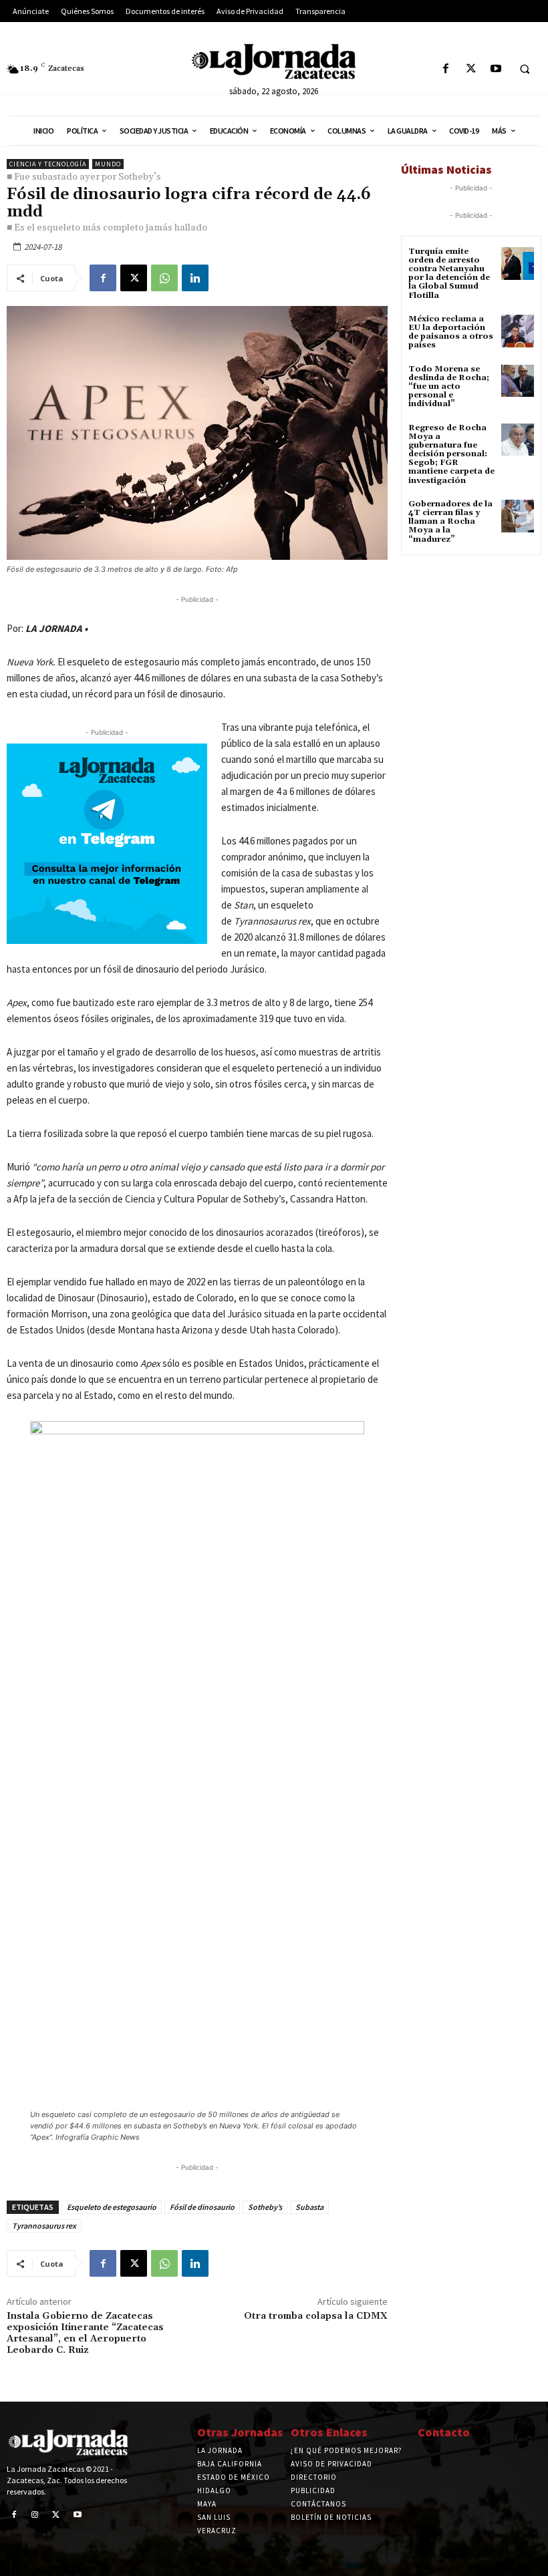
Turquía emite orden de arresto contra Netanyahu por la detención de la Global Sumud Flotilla (449, 274)
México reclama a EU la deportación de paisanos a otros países (451, 332)
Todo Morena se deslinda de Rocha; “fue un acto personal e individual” (449, 387)
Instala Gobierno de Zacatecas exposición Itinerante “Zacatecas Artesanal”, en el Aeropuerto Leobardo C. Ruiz (85, 2333)
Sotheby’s (265, 2207)
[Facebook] (446, 69)
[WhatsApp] (164, 278)
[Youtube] (496, 69)
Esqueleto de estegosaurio (112, 2207)
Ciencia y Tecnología (48, 164)
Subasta (309, 2207)
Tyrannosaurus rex (44, 2226)
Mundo (108, 164)
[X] (471, 69)
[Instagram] (35, 2515)
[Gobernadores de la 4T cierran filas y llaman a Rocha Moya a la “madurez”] (518, 516)
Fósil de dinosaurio (202, 2207)
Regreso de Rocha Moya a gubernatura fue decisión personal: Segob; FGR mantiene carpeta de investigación (451, 454)
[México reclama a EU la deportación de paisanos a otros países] (518, 331)
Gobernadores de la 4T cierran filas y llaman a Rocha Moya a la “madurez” (450, 522)
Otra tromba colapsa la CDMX (316, 2316)
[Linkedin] (195, 278)
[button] (525, 69)
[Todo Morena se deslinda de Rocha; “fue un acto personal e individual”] (518, 381)
